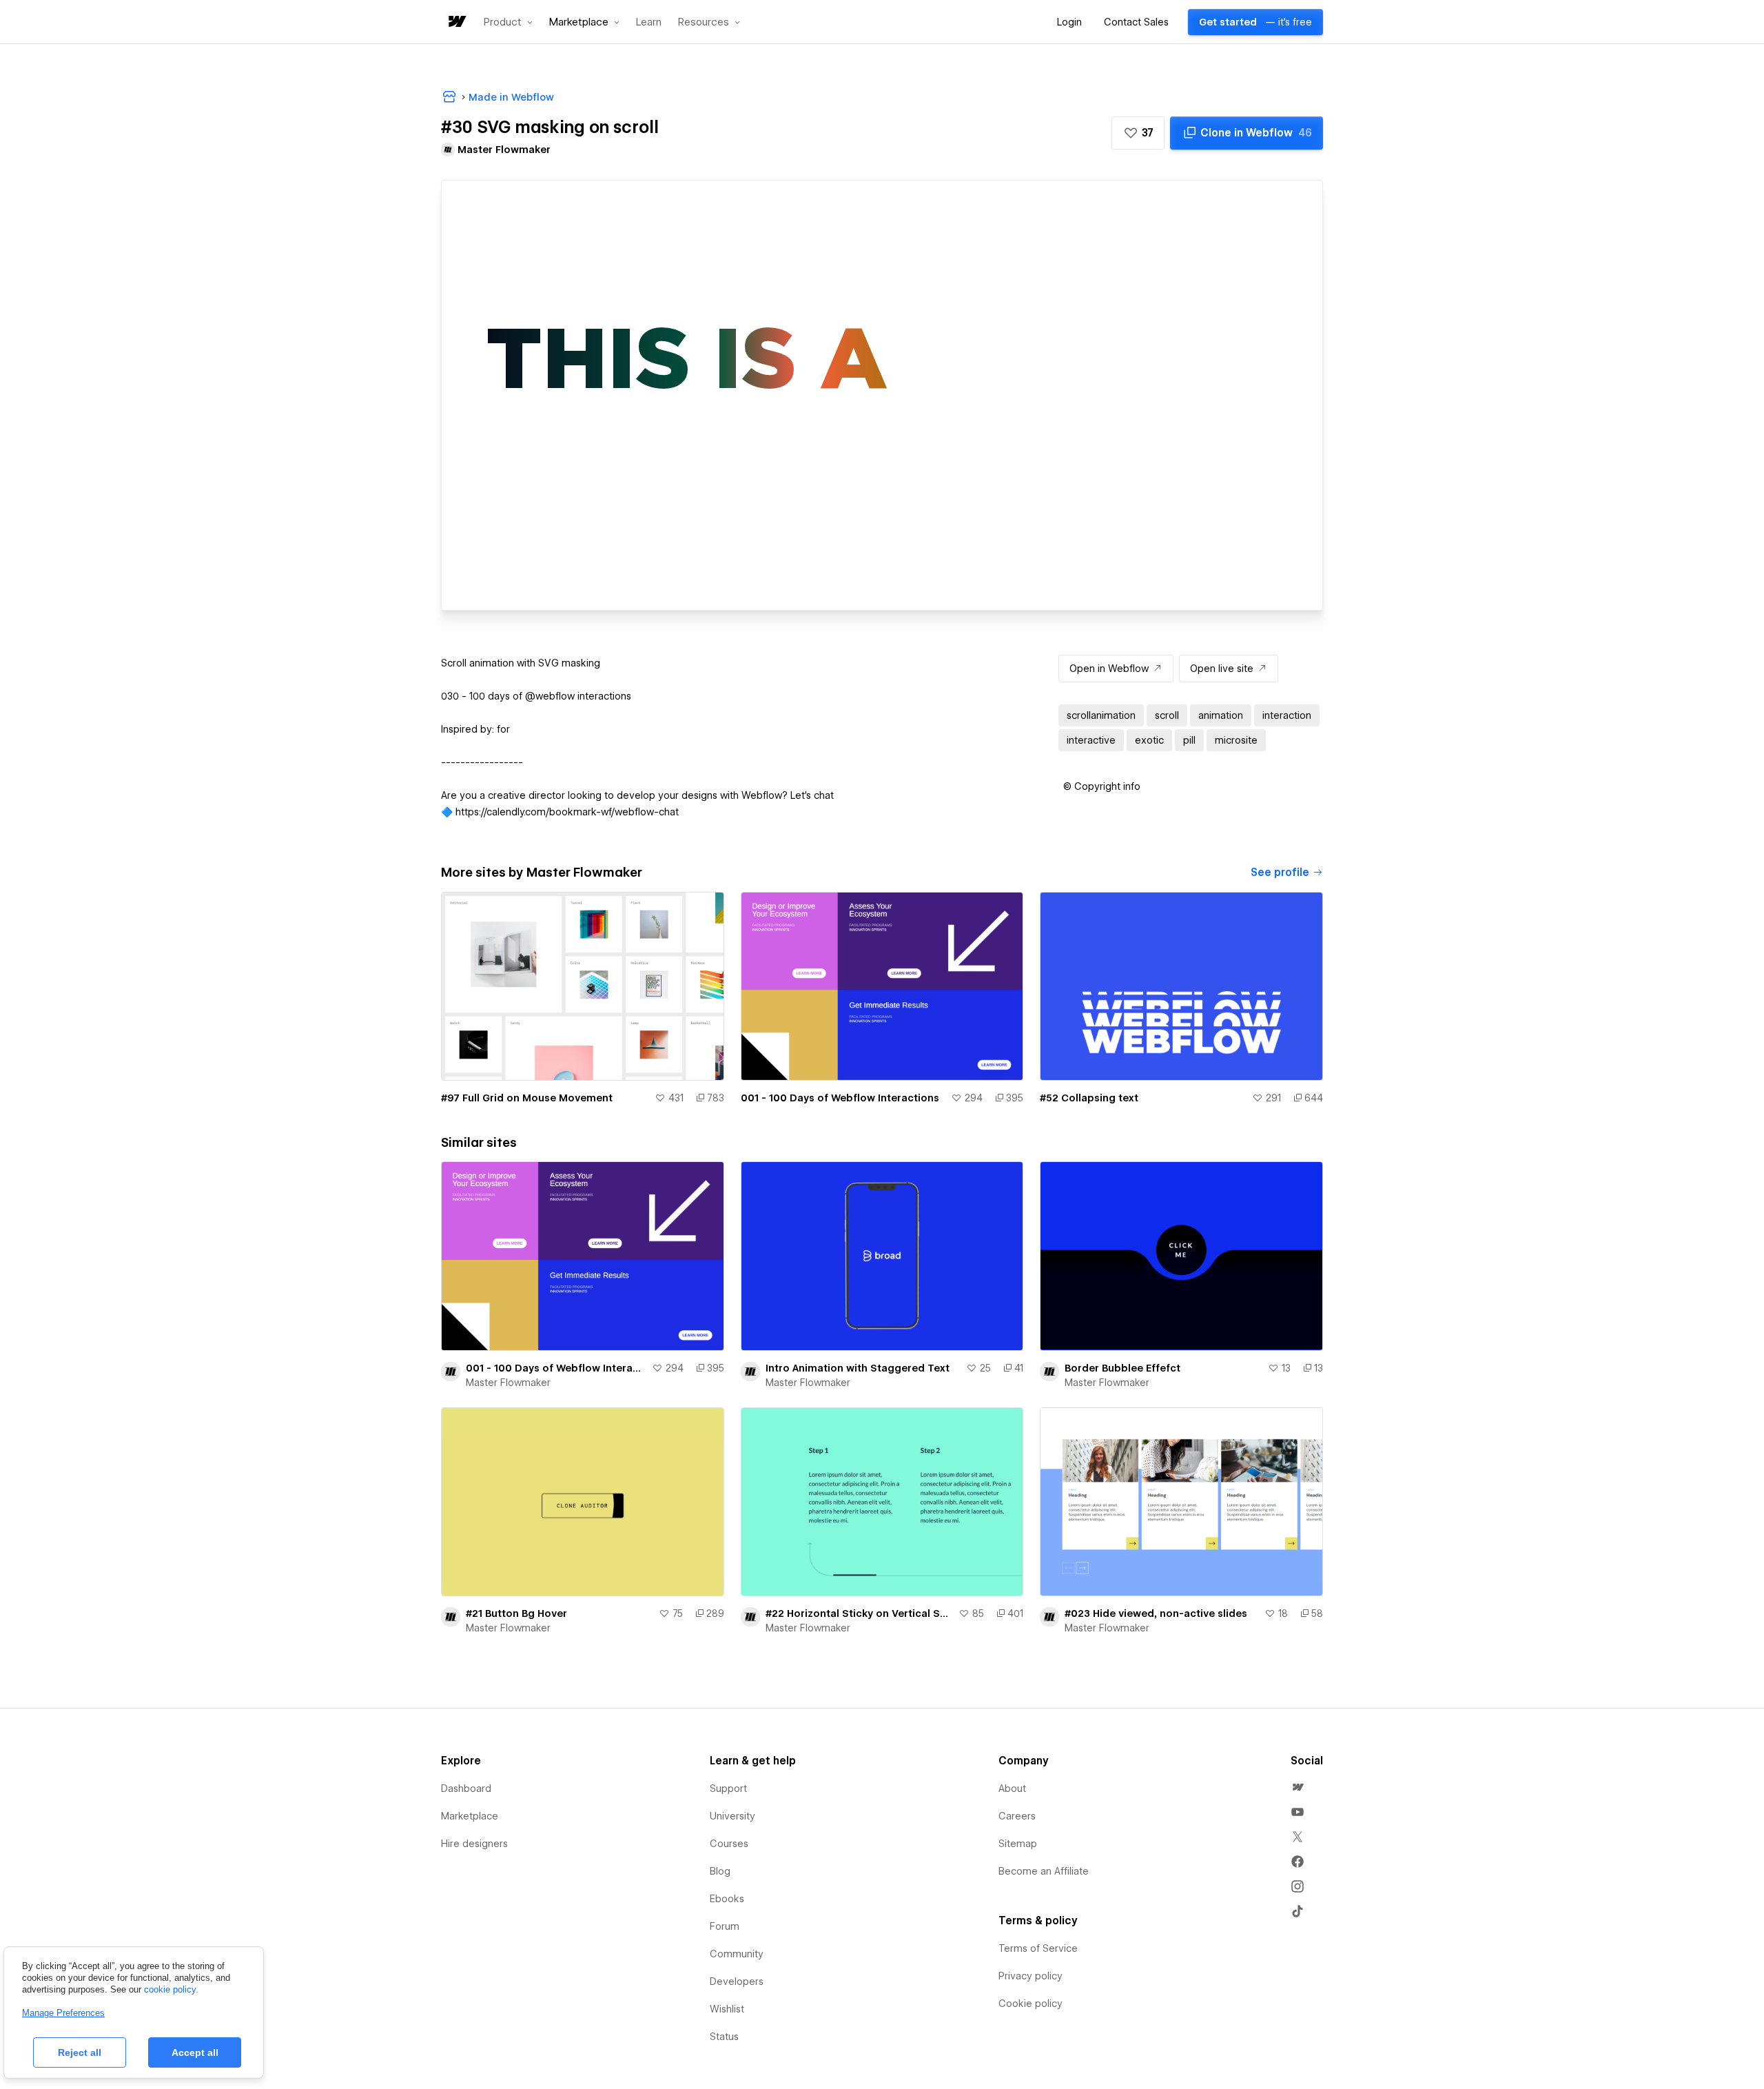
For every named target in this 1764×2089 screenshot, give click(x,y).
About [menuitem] (1012, 1789)
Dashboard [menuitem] (466, 1789)
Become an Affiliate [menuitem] (1044, 1871)
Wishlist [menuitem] (727, 2009)
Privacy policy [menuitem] (1030, 1976)
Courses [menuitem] (729, 1844)
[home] (456, 22)
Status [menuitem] (724, 2037)
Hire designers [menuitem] (474, 1844)
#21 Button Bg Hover (516, 1613)
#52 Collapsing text (1089, 1098)
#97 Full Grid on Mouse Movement (527, 1098)
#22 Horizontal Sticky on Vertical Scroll (860, 1613)
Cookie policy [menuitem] (1030, 2004)
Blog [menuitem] (720, 1871)
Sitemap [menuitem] (1018, 1844)
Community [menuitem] (737, 1954)
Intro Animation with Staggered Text (858, 1368)
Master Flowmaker (508, 1383)
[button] (508, 22)
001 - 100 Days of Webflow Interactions (840, 1098)
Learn (649, 22)
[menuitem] (1298, 1787)
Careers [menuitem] (1017, 1816)
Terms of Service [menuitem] (1038, 1948)
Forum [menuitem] (725, 1926)
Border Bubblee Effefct (1122, 1368)
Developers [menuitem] (737, 1981)
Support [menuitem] (728, 1789)
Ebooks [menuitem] (727, 1899)
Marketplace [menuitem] (470, 1816)
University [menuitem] (732, 1816)
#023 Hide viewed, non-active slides (1156, 1613)
